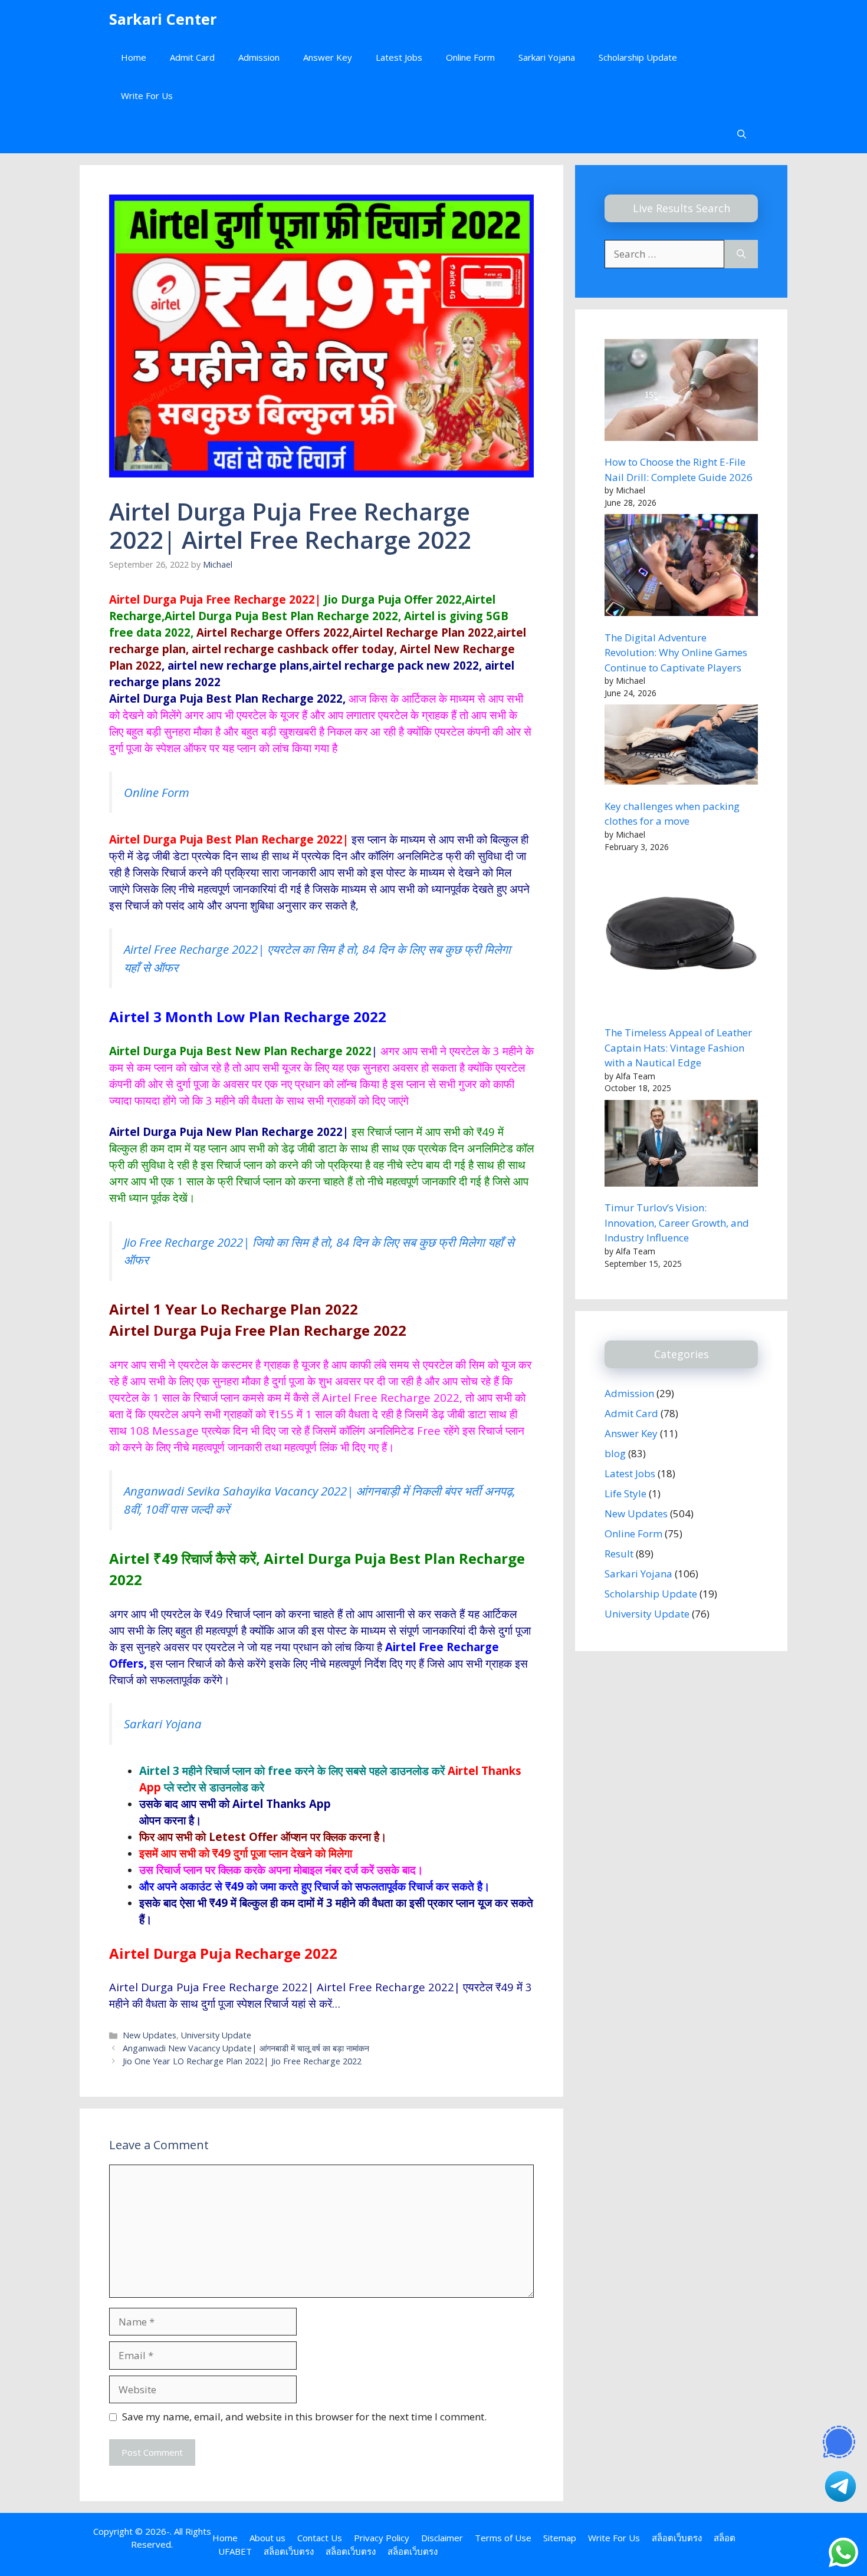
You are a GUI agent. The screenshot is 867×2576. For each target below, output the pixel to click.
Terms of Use (503, 2538)
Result (619, 1554)
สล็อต (725, 2538)
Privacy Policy (382, 2538)
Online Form (470, 57)
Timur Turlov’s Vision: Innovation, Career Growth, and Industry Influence (677, 1223)
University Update (216, 2035)
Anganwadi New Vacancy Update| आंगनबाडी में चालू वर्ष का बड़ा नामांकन (246, 2048)
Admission (259, 57)
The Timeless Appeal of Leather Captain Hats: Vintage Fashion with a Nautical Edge (678, 1047)
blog (615, 1453)
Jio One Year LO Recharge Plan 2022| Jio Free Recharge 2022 (242, 2061)
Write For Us (147, 95)
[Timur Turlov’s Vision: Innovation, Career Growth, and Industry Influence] (681, 1145)
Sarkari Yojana (547, 57)
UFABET (235, 2551)
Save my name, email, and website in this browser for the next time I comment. (304, 2417)
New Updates (150, 2035)
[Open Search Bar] (742, 134)
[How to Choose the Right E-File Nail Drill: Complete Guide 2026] (681, 392)
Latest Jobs (399, 57)
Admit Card (192, 57)
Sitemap (560, 2538)
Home (134, 57)
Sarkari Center (163, 19)
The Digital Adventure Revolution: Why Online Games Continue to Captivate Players (676, 653)
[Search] (741, 254)
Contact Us (320, 2538)
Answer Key (328, 57)
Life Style (625, 1493)
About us (267, 2538)
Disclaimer (442, 2538)
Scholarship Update (638, 57)
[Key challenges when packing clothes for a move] (681, 747)
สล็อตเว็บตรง (677, 2538)
